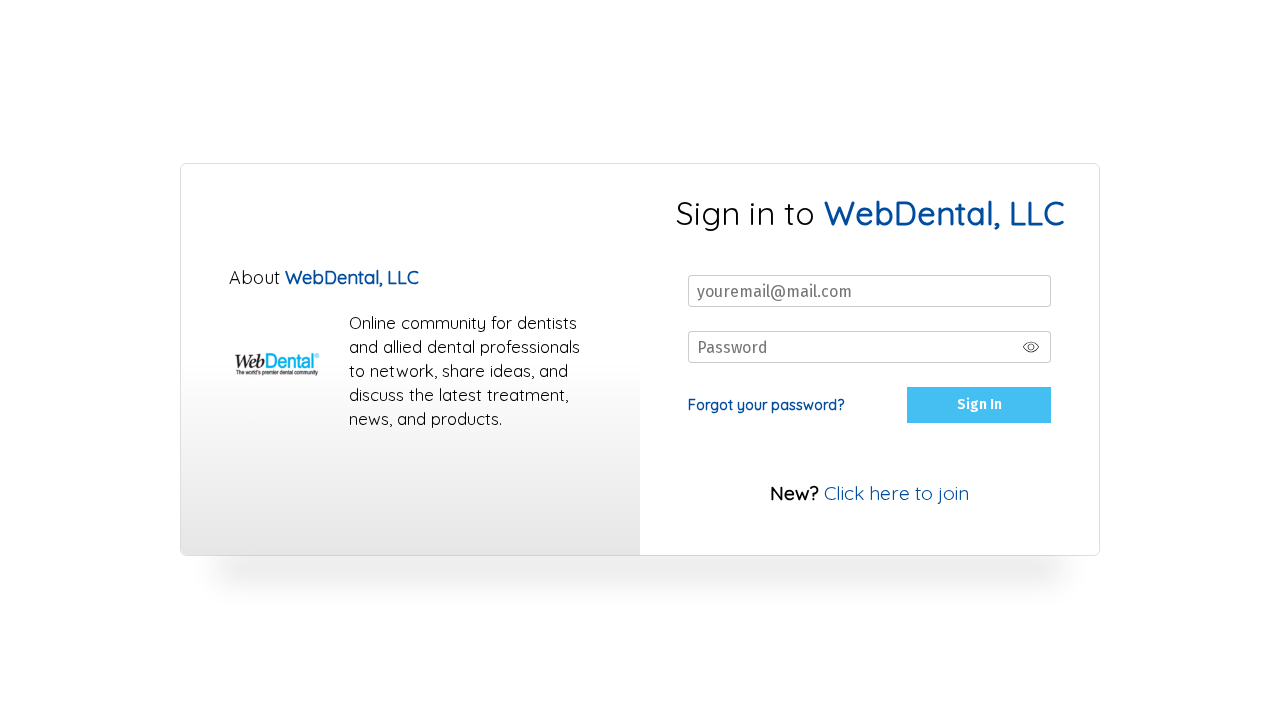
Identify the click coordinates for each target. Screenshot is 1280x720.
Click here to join (896, 493)
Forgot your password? (766, 405)
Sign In (979, 404)
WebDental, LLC (352, 277)
